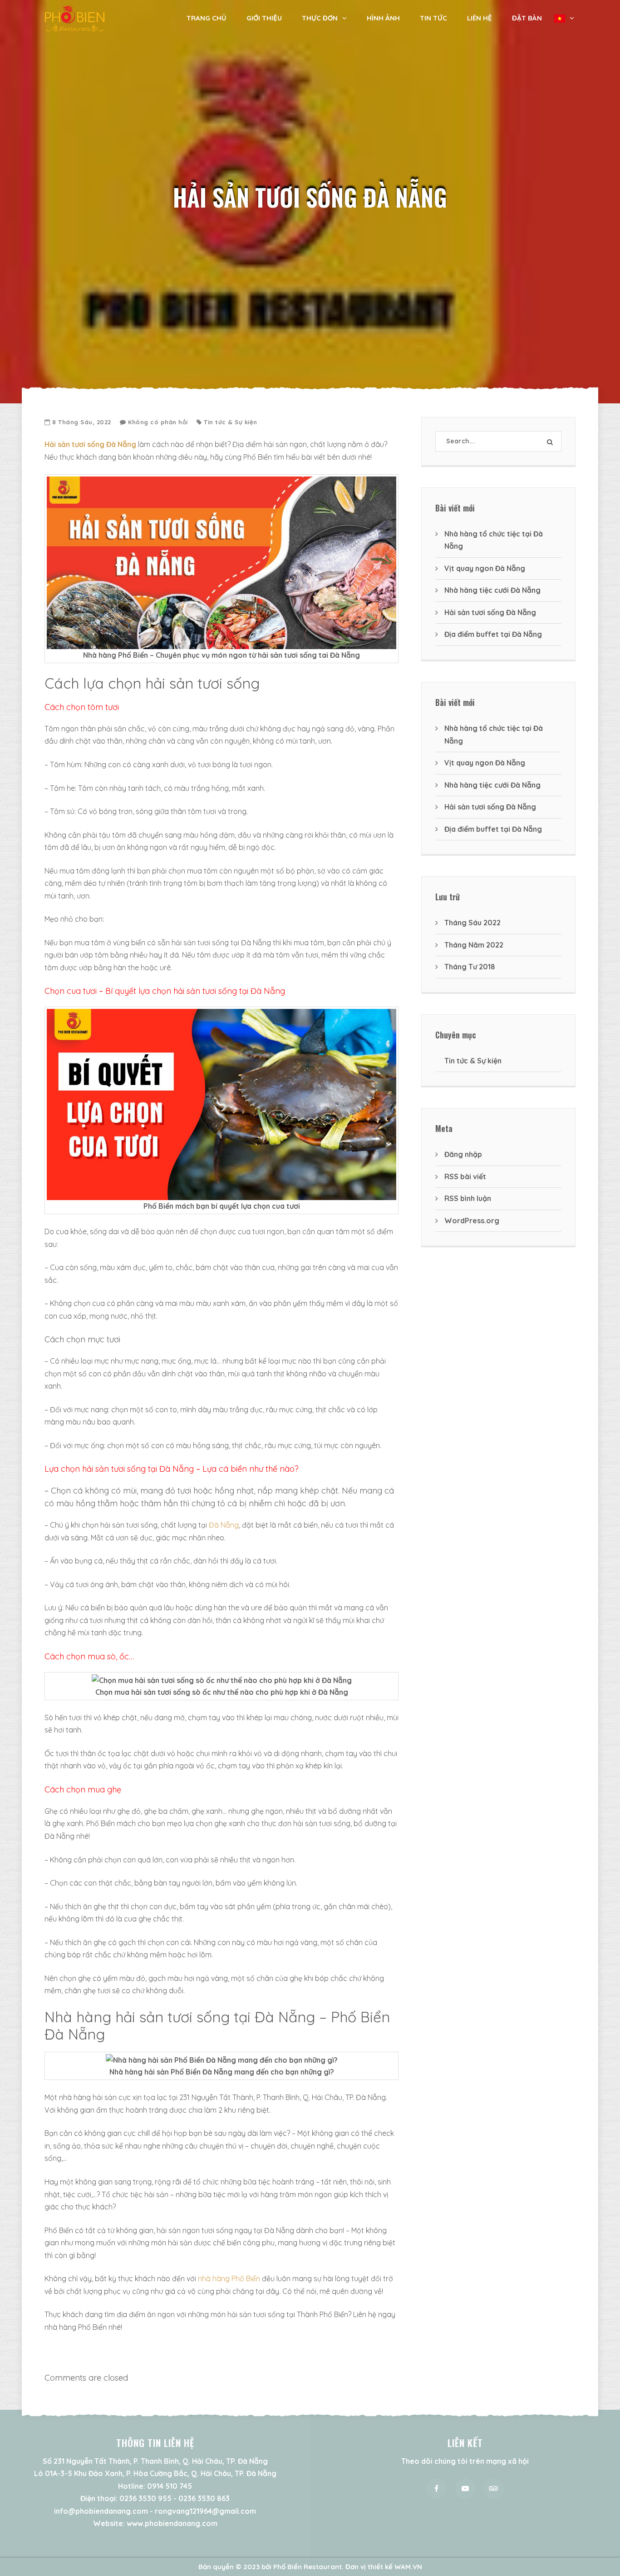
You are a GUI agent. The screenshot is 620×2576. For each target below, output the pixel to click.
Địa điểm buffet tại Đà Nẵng (493, 634)
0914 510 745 (170, 2486)
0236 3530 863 (204, 2498)
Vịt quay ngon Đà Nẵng (485, 568)
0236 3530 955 (145, 2498)
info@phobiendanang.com (101, 2511)
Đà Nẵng (224, 1525)
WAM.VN (408, 2567)
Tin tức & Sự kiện (231, 422)
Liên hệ (480, 18)
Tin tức (433, 18)
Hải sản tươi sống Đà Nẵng (490, 612)
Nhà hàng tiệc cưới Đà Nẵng (492, 590)
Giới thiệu (264, 18)
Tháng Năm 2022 (474, 945)
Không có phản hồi (158, 422)
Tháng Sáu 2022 (472, 923)
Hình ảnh (383, 18)
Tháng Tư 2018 (470, 967)
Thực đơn (320, 18)
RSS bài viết (465, 1176)
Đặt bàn (527, 18)
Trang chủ (207, 18)
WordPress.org (472, 1221)
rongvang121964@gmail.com (205, 2511)
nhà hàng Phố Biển (229, 2278)
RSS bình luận (468, 1198)
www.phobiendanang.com (172, 2523)
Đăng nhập (463, 1154)
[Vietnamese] (564, 18)
